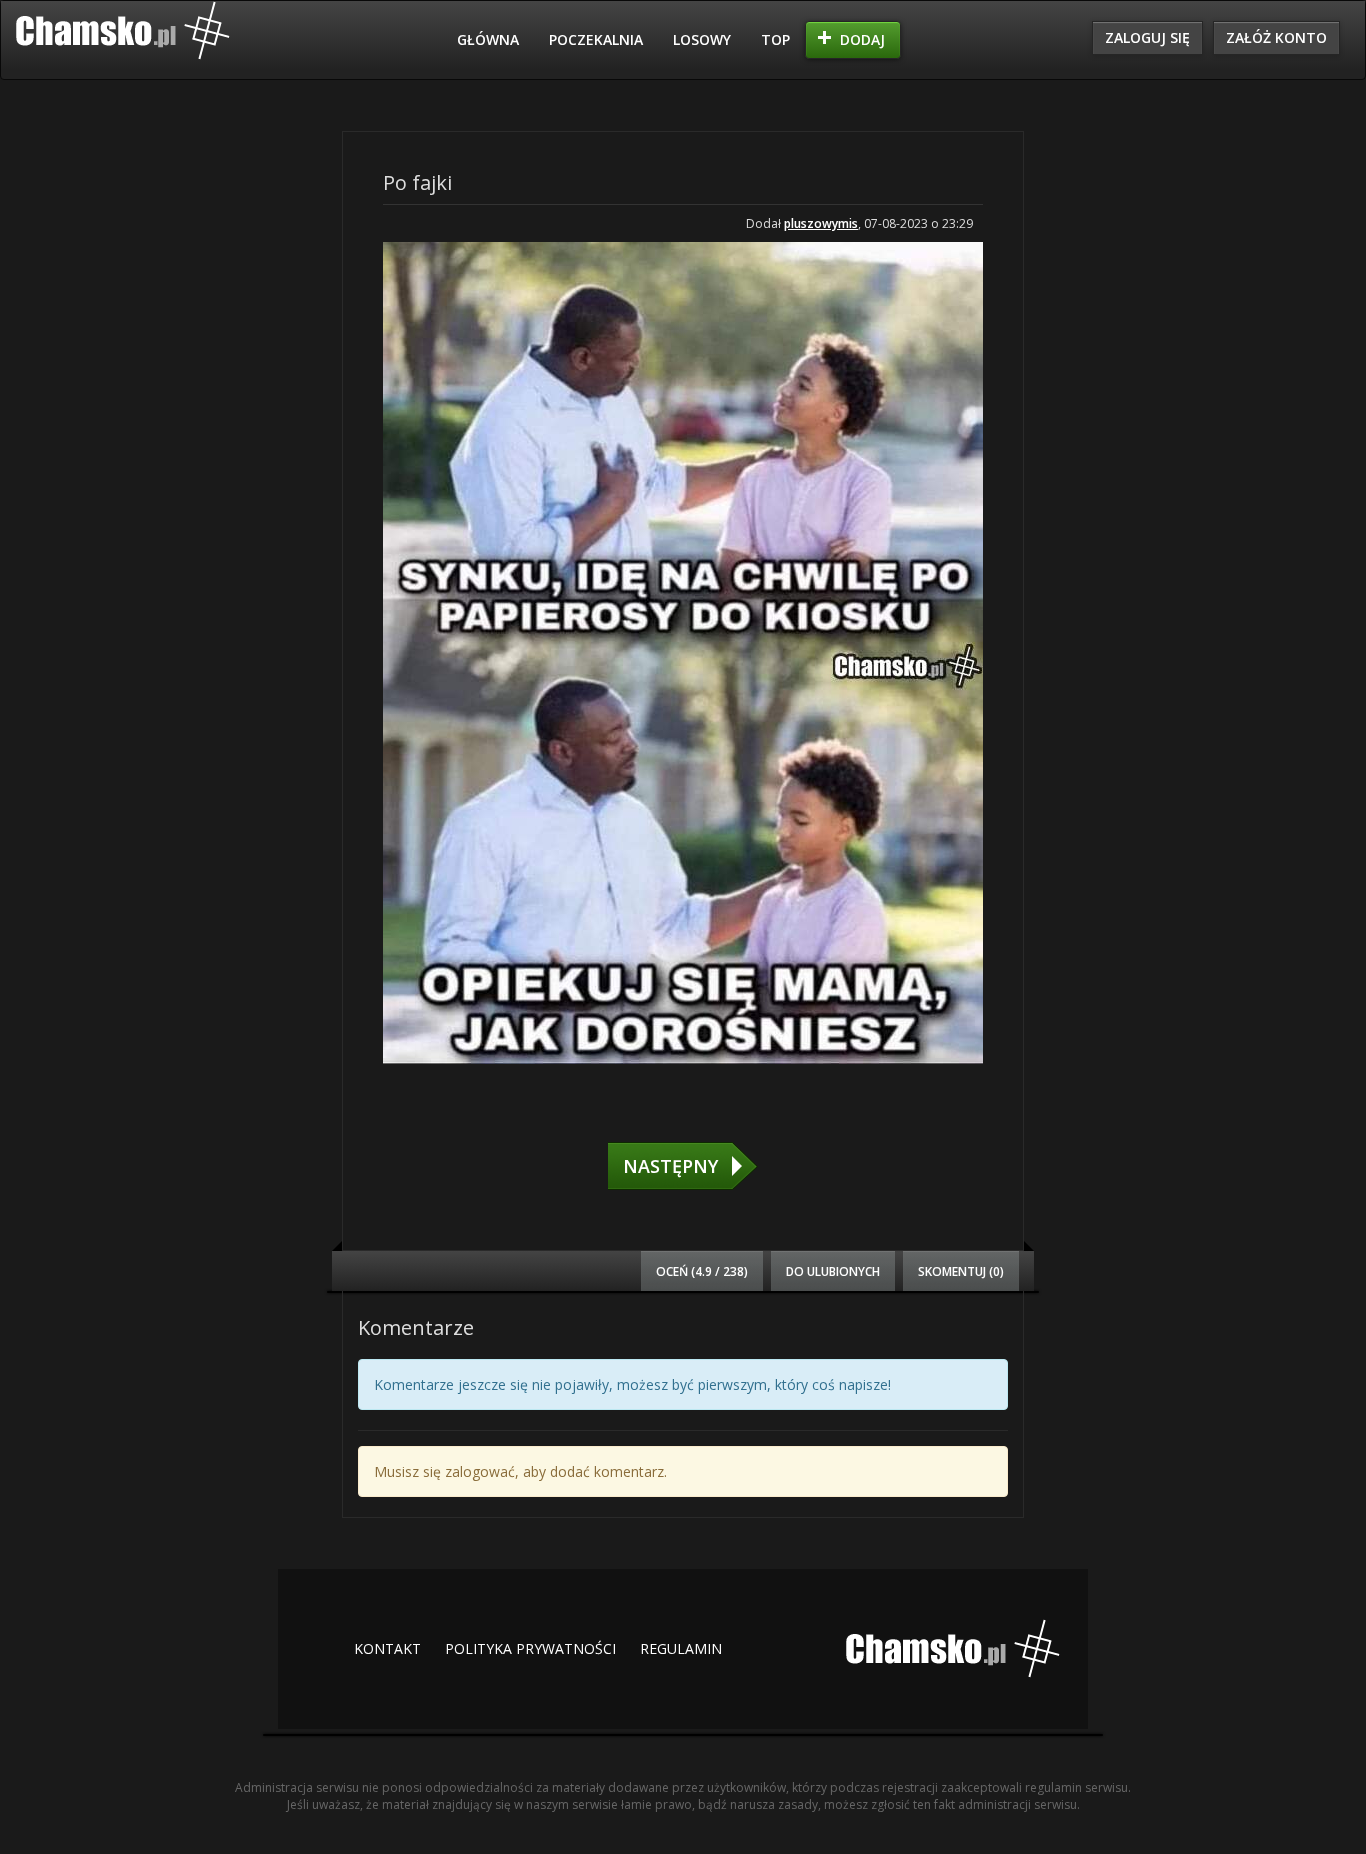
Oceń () (702, 1271)
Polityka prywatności (530, 1648)
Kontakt (387, 1648)
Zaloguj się (1147, 37)
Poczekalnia (596, 39)
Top (775, 39)
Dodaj (862, 39)
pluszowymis (821, 223)
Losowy (702, 39)
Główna (488, 39)
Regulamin (681, 1648)
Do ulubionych (833, 1271)
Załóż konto (1276, 37)
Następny (670, 1166)
